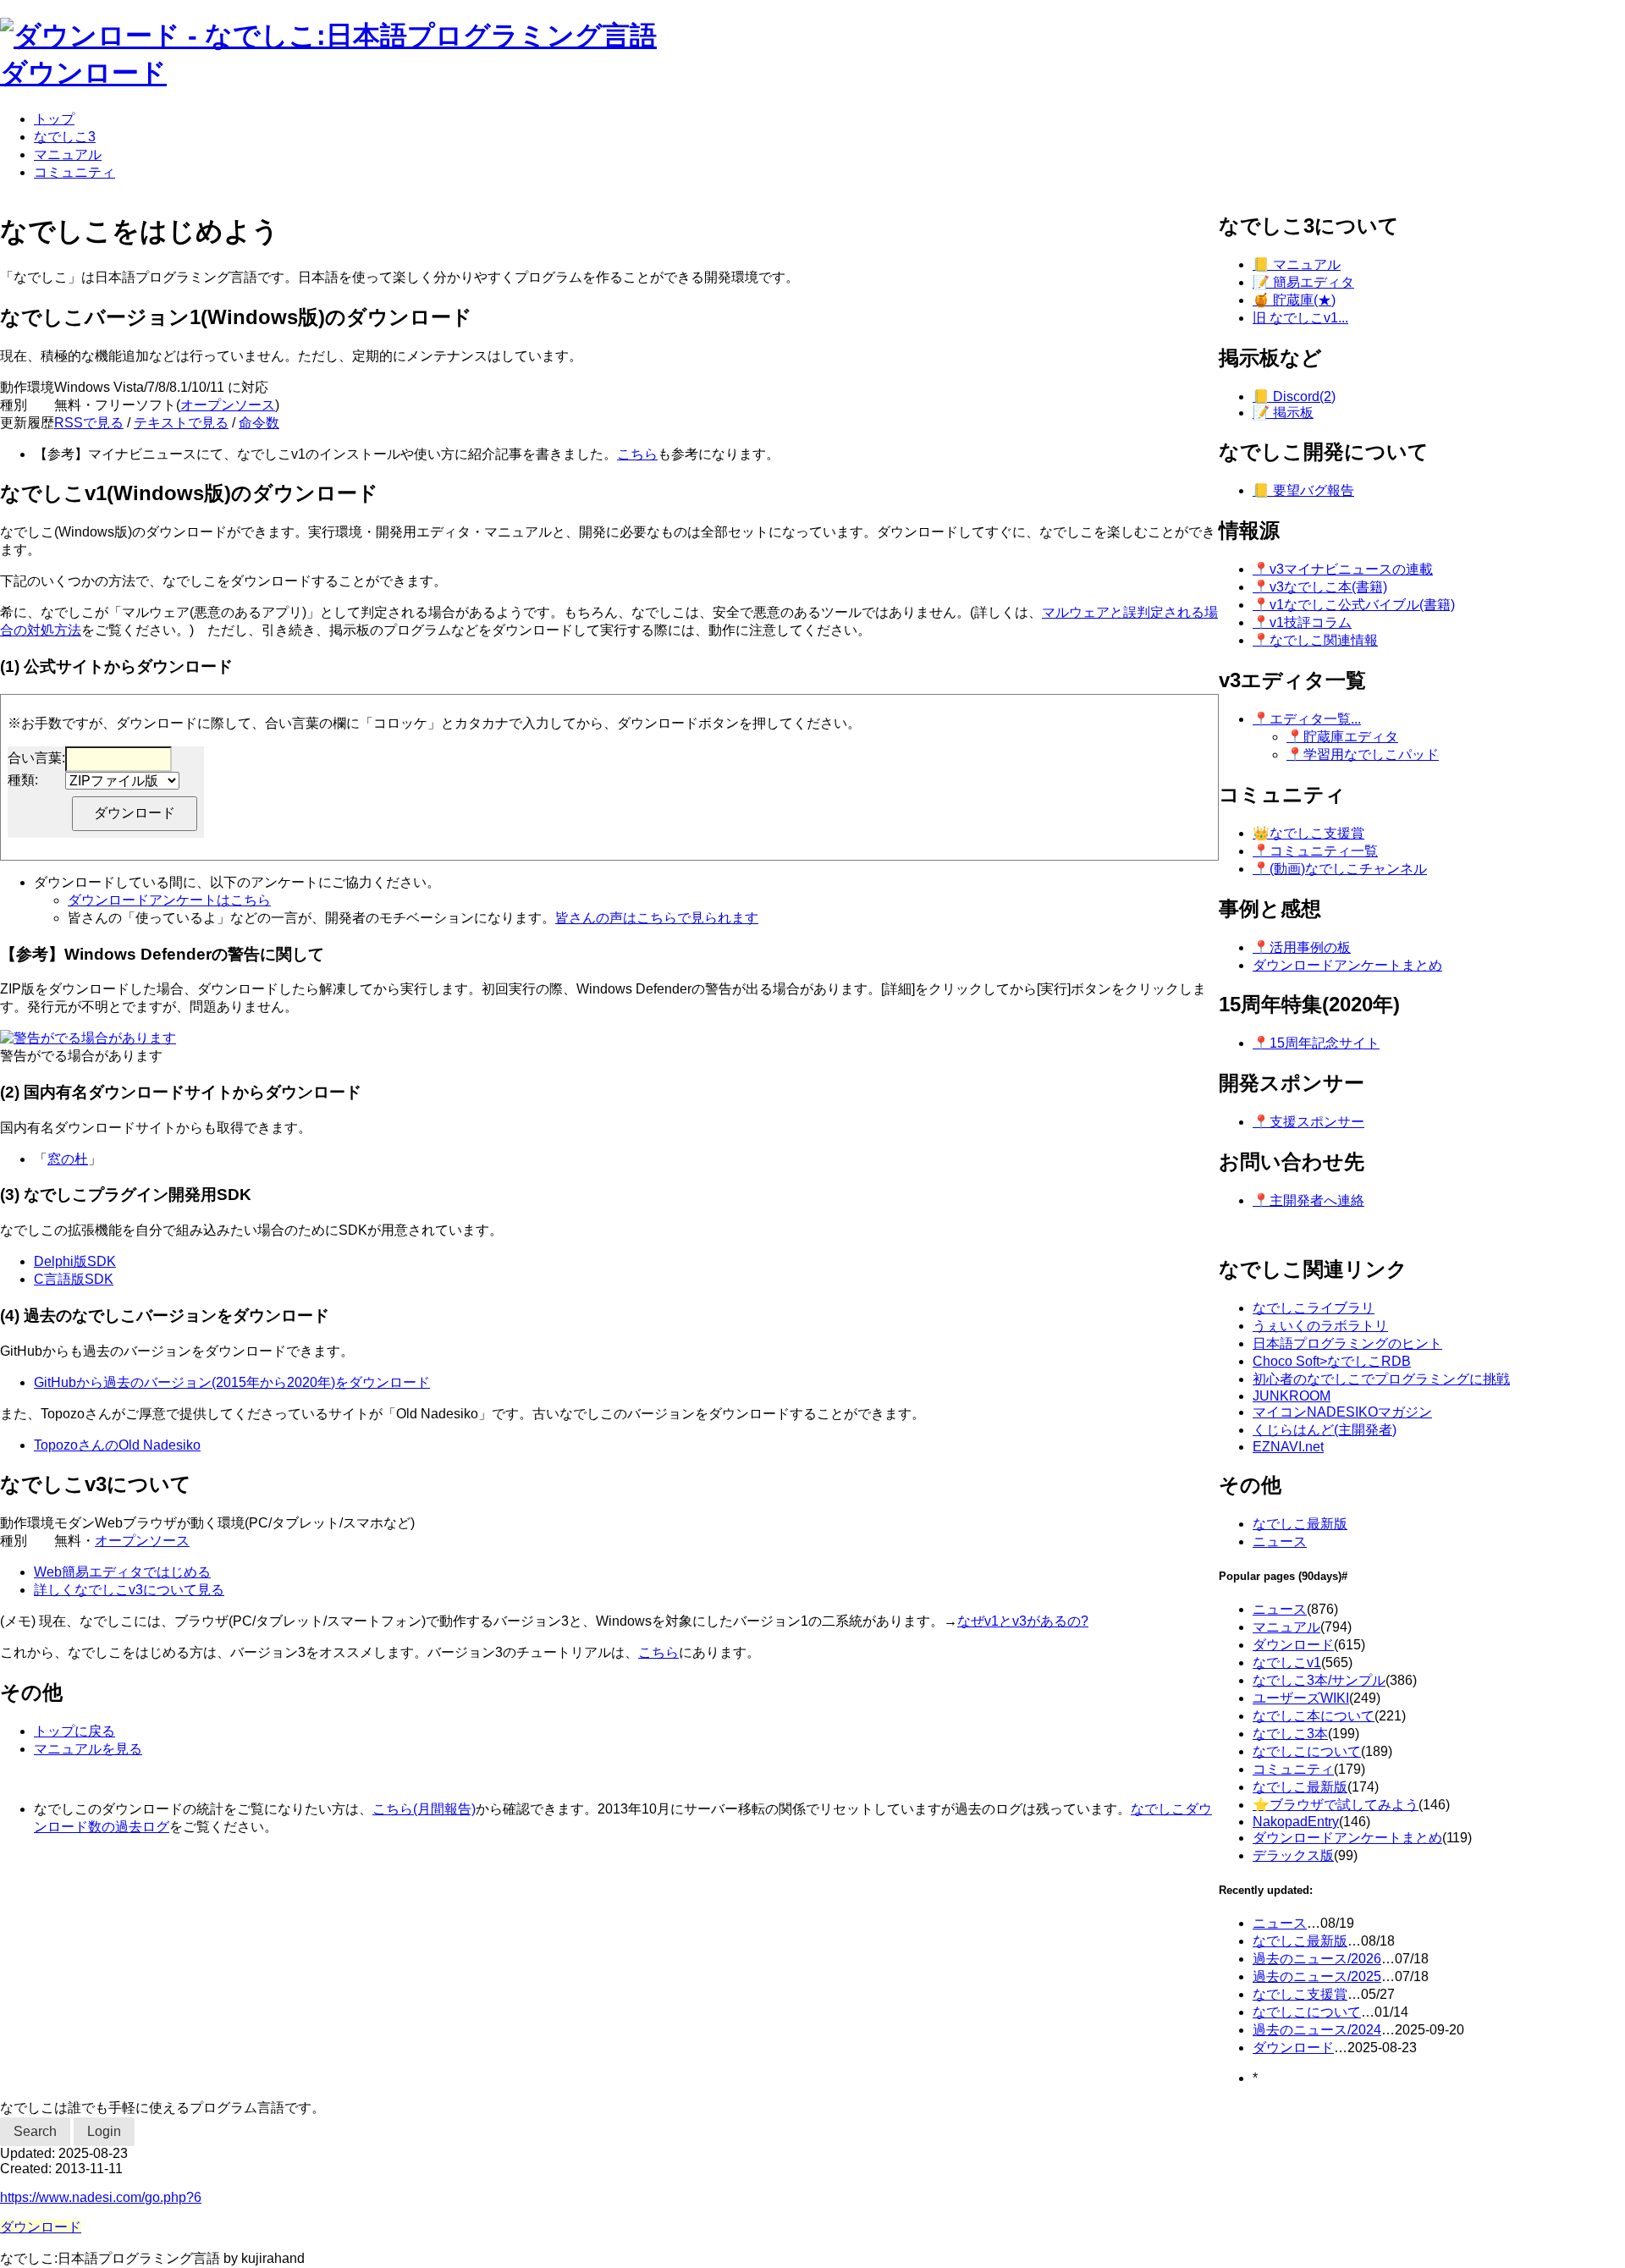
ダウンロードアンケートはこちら (169, 900)
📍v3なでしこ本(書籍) (1320, 587)
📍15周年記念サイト (1316, 1043)
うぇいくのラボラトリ (1320, 1326)
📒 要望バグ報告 (1303, 490)
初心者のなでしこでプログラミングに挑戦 (1381, 1379)
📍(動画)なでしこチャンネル (1340, 869)
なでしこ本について (1314, 1716)
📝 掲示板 (1283, 413)
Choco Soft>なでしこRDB (1332, 1361)
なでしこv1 (1287, 1662)
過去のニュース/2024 (1317, 2030)
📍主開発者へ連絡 (1308, 1200)
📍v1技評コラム (1302, 622)
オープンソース (228, 405)
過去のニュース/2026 (1317, 1959)
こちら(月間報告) (424, 1809)
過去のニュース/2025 (1317, 1976)
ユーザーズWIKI (1301, 1698)
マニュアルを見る (88, 1749)
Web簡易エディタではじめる (122, 1572)
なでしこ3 (65, 137)
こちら (637, 454)
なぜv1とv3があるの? (1023, 1621)
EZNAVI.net (1288, 1447)
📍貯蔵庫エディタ (1342, 737)
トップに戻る (74, 1731)
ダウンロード (83, 73)
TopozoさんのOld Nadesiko (117, 1445)
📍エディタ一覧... (1307, 719)
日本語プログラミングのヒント (1347, 1343)
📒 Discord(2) (1294, 396)
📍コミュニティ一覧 (1315, 851)
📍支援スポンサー (1308, 1122)
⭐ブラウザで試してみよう (1336, 1805)
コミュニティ (74, 172)
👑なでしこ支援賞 (1308, 833)
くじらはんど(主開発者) (1325, 1430)
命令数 (259, 423)
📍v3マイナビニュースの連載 (1343, 569)
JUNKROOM (1292, 1396)
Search (35, 2131)
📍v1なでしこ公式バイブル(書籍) (1354, 605)
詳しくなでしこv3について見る (129, 1590)
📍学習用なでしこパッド (1363, 754)
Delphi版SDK (75, 1261)
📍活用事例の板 (1302, 947)
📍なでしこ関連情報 (1315, 640)
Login (104, 2131)
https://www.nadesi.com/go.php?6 (101, 2197)
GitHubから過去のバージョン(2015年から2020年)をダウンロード (232, 1382)
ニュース (1280, 1541)
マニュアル (68, 154)
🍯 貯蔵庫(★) (1294, 300)
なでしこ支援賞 (1300, 1994)
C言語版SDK (74, 1279)
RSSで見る (89, 423)
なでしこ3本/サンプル (1319, 1680)
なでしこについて (1307, 1751)
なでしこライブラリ (1314, 1308)
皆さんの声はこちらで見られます (657, 918)
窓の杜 (68, 1159)
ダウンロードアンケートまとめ (1347, 965)
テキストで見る (181, 423)
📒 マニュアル (1297, 264)
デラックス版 (1293, 1855)
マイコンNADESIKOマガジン (1342, 1412)
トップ (54, 119)
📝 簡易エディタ (1303, 282)
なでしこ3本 (1290, 1734)
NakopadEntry (1296, 1822)
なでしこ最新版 (1300, 1524)
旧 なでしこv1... (1300, 318)
